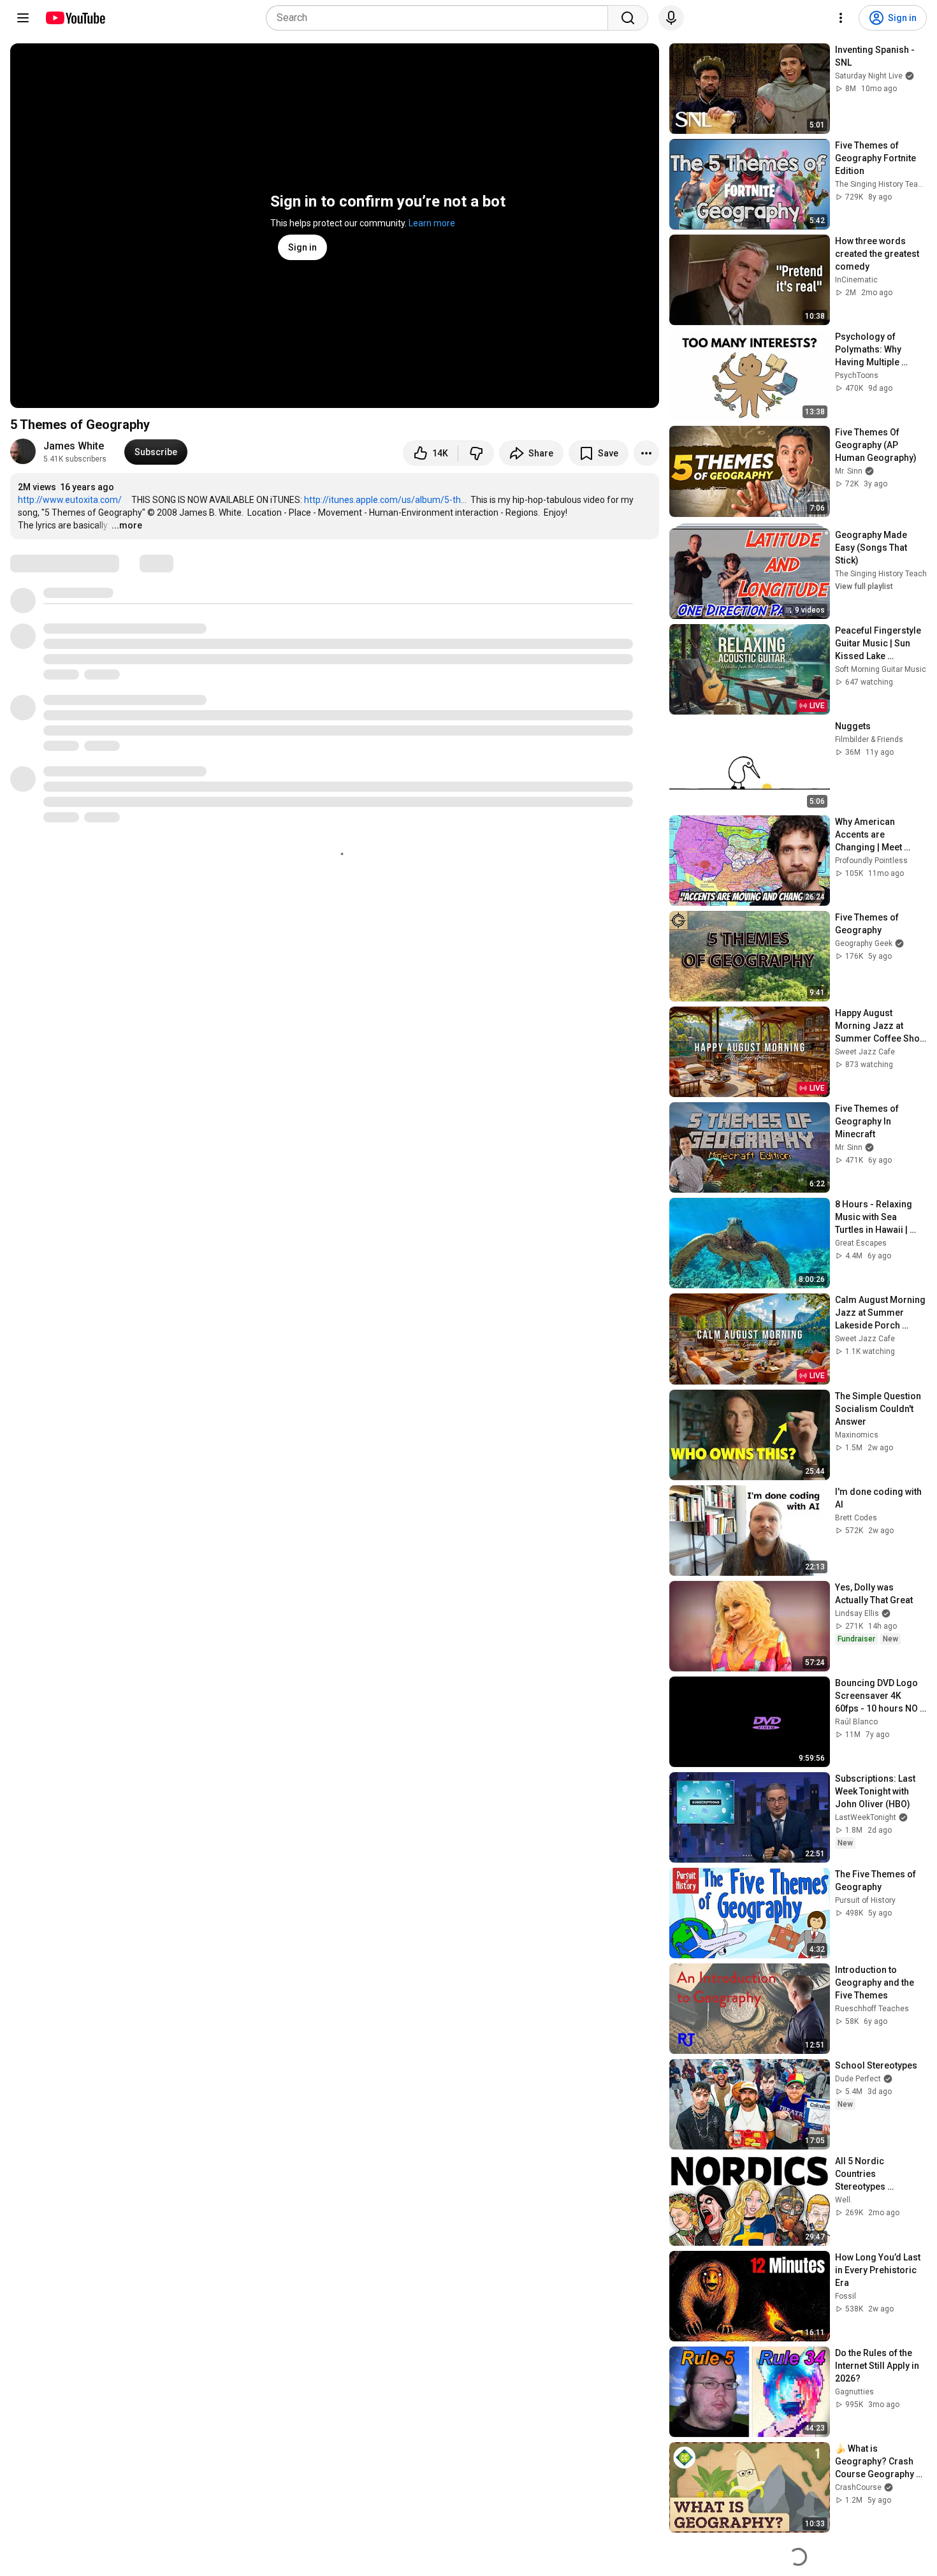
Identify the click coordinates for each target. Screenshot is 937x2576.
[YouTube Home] (75, 18)
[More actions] (646, 453)
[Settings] (841, 18)
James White (74, 446)
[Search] (628, 18)
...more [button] (127, 525)
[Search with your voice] (671, 18)
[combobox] (441, 18)
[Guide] (23, 18)
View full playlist (864, 586)
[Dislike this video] (476, 453)
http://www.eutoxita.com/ (70, 500)
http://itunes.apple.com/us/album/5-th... (385, 500)
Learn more (432, 223)
